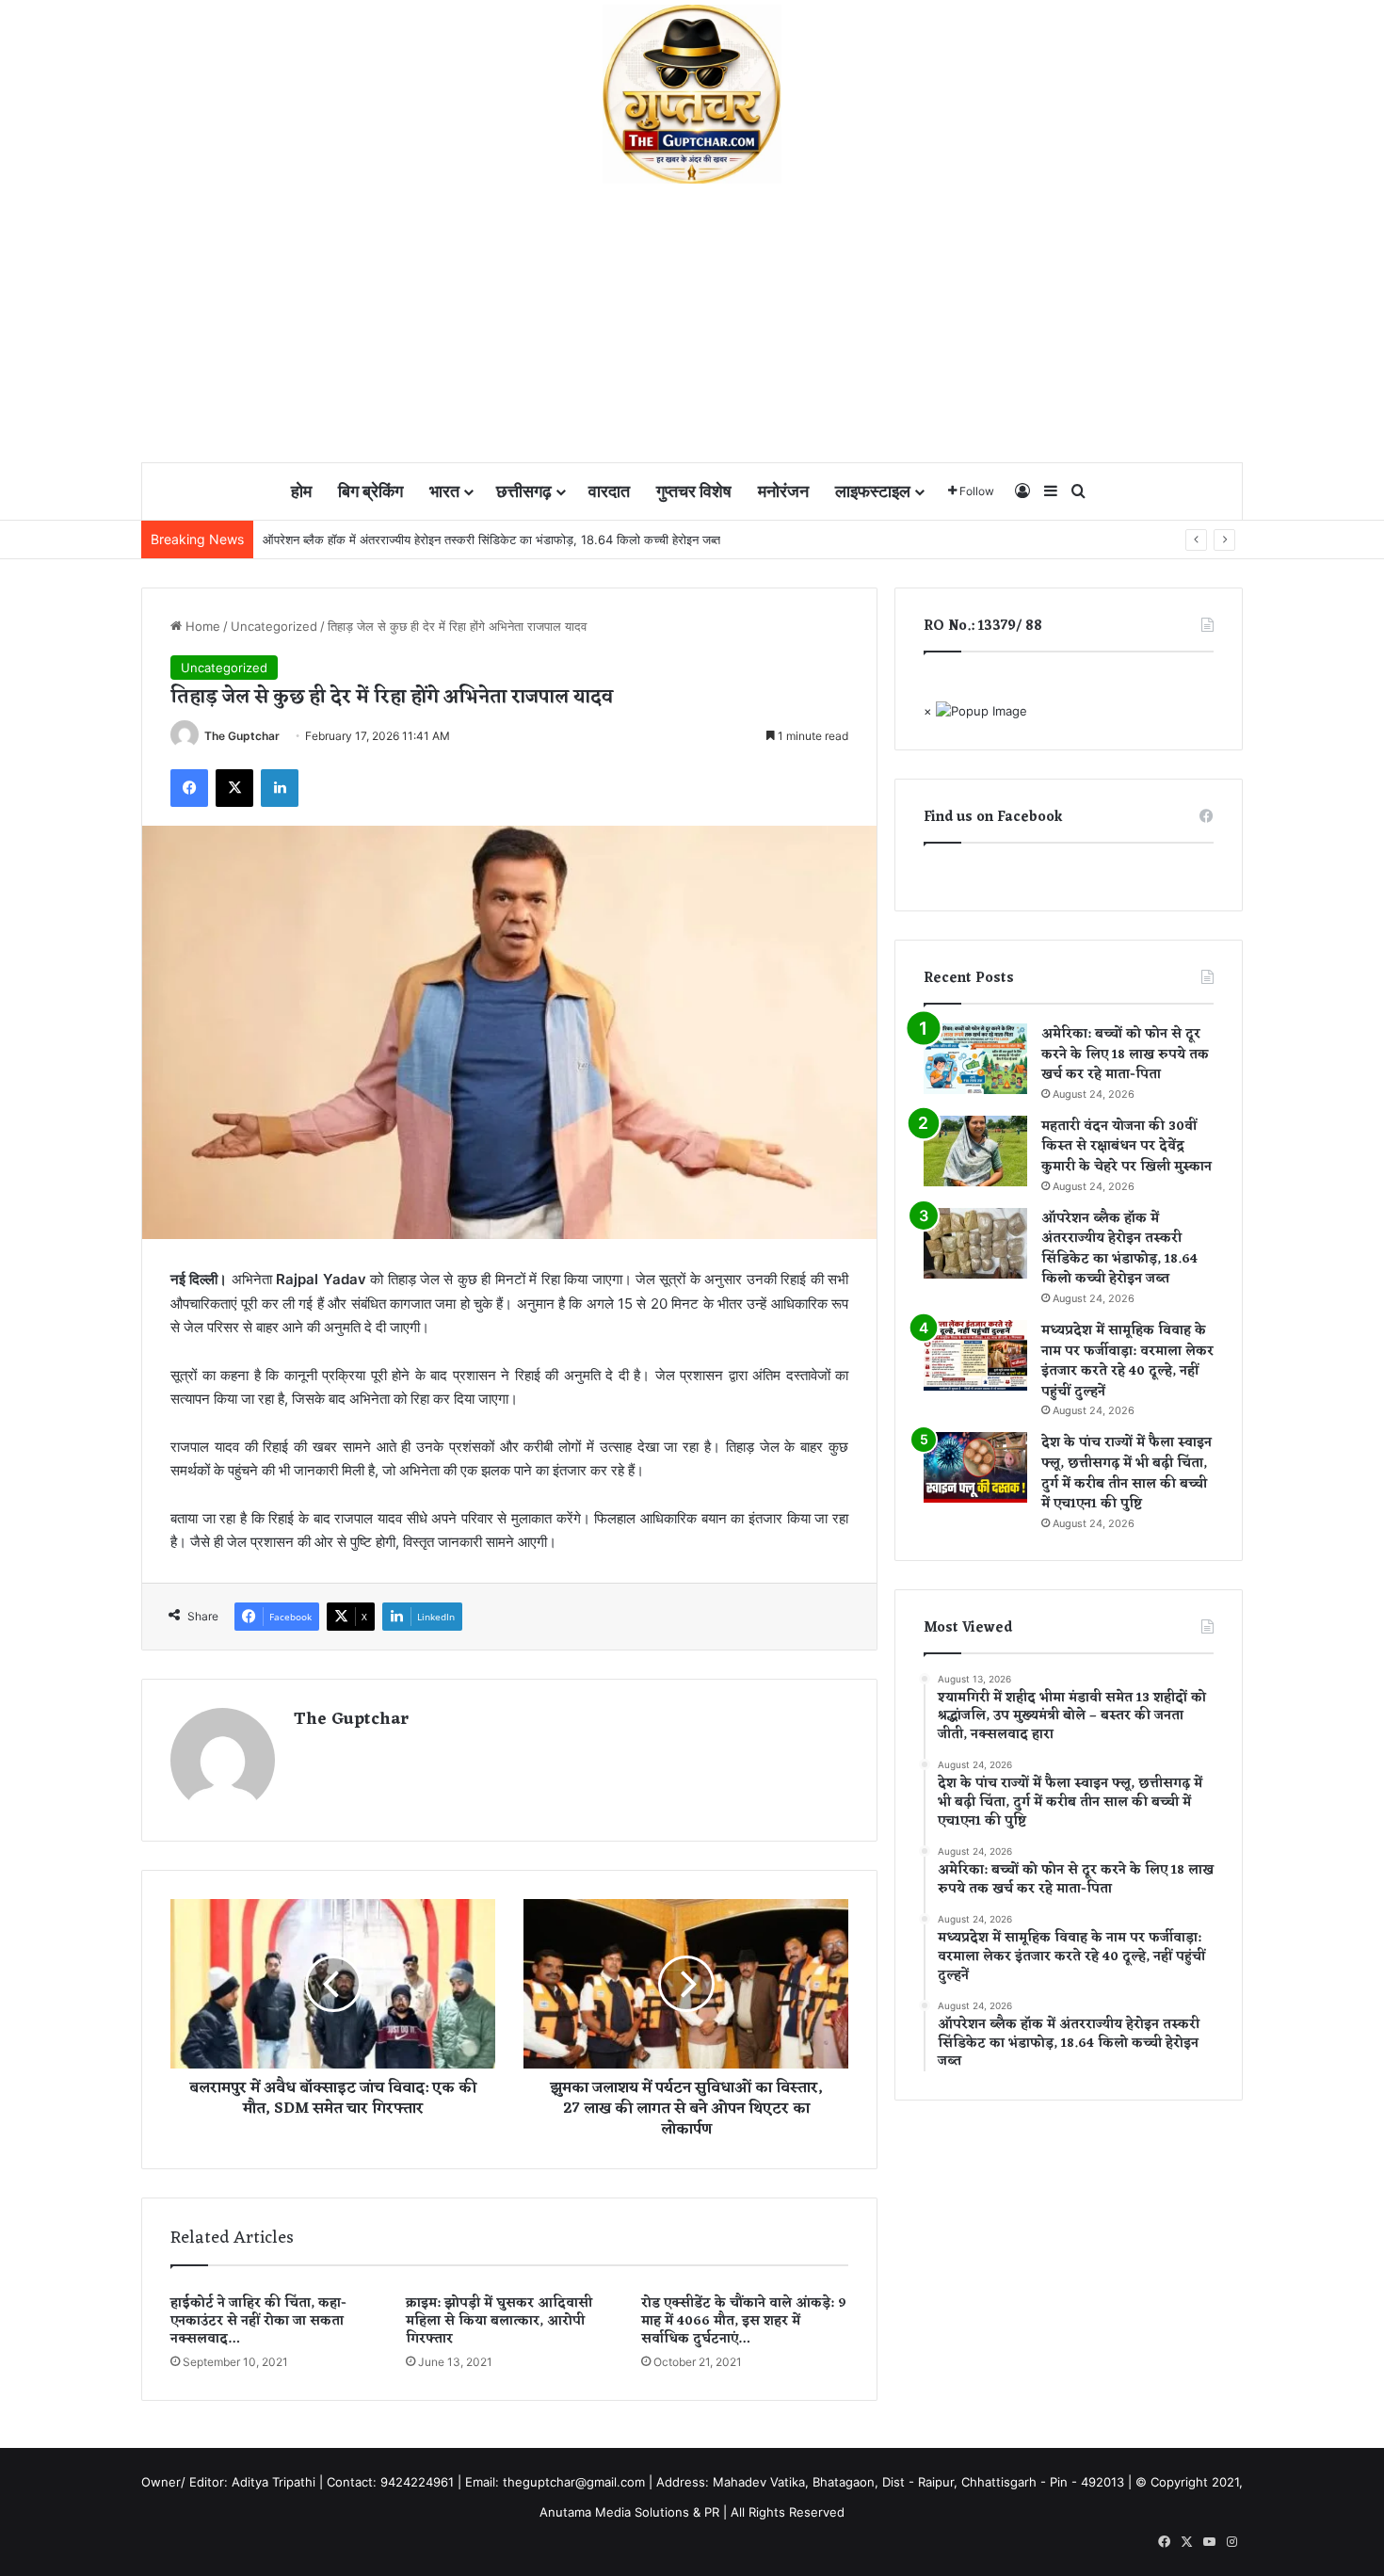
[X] (234, 788)
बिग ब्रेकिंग (370, 491)
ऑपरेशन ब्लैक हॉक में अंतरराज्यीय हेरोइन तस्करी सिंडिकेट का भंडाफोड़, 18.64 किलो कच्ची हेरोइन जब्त (491, 539)
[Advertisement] (692, 325)
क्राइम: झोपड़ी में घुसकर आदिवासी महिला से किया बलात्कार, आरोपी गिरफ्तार (499, 2321)
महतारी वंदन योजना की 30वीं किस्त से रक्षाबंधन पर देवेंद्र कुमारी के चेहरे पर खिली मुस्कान (1127, 1147)
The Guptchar (242, 736)
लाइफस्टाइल (873, 491)
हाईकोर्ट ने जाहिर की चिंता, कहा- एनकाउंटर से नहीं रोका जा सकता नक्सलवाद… (258, 2321)
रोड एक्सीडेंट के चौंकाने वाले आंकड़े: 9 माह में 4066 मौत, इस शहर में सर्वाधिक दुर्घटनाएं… (744, 2321)
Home (201, 626)
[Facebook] (189, 788)
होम (301, 491)
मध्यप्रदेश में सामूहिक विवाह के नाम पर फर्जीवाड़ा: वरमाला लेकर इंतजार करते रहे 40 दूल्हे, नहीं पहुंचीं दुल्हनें (1127, 1361)
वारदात (609, 491)
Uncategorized (274, 626)
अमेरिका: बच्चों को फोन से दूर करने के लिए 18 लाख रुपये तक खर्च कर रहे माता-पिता (1125, 1055)
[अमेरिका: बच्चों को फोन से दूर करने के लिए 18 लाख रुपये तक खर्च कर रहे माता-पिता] (975, 1059)
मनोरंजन (783, 491)
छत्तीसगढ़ (524, 491)
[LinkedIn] (280, 788)
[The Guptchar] (692, 94)
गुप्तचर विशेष (694, 491)
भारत (444, 491)
